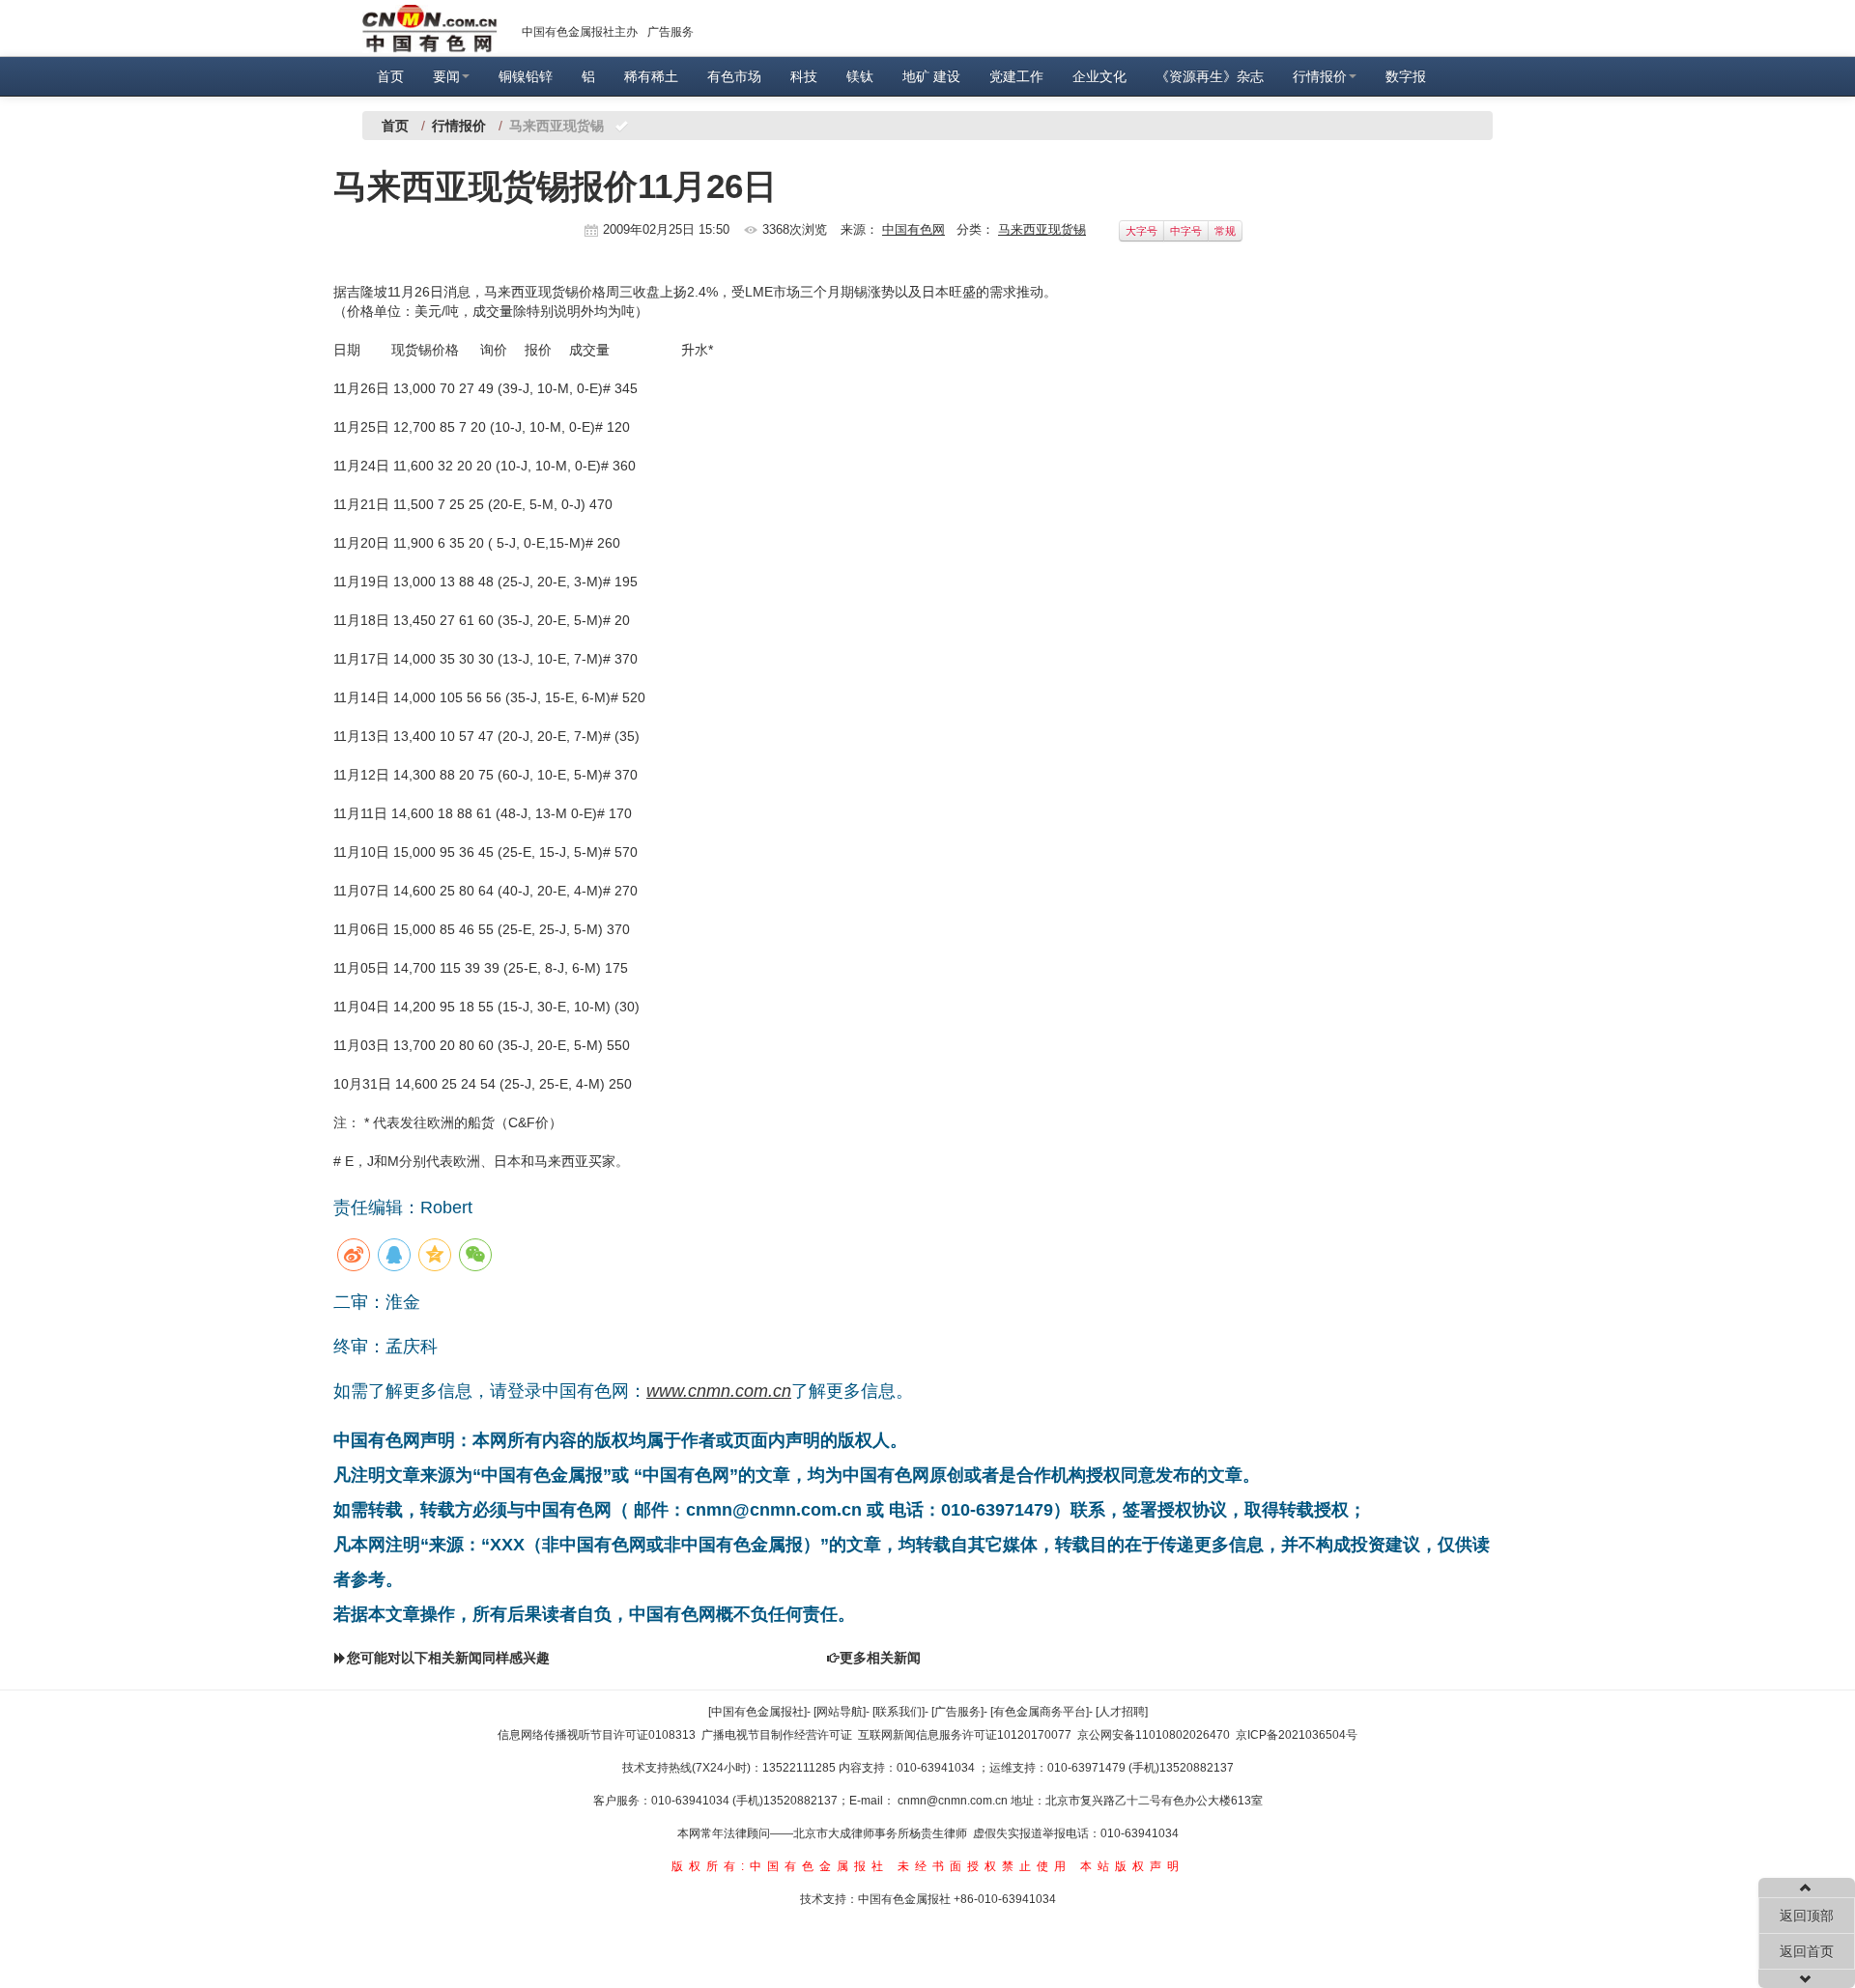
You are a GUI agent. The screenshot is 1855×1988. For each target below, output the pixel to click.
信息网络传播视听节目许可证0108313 (597, 1735)
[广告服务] (957, 1712)
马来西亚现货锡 (1042, 229)
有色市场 (734, 76)
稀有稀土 (651, 76)
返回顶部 (1807, 1916)
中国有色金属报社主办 (580, 32)
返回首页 (1807, 1951)
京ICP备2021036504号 (1297, 1735)
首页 (390, 76)
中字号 (1186, 231)
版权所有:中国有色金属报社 (780, 1866)
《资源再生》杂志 (1210, 76)
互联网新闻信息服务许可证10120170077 (965, 1735)
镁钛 (860, 76)
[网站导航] (840, 1712)
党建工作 (1016, 76)
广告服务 (671, 32)
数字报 (1406, 76)
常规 (1225, 231)
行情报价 (1320, 76)
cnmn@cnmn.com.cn (954, 1801)
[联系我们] (899, 1712)
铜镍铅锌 (526, 76)
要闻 (446, 76)
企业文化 (1099, 76)
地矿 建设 (931, 76)
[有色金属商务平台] (1040, 1712)
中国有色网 (913, 229)
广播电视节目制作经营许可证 (777, 1735)
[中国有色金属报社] (757, 1712)
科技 (804, 76)
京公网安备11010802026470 (1154, 1735)
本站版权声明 (1132, 1866)
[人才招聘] (1122, 1712)
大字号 (1142, 231)
